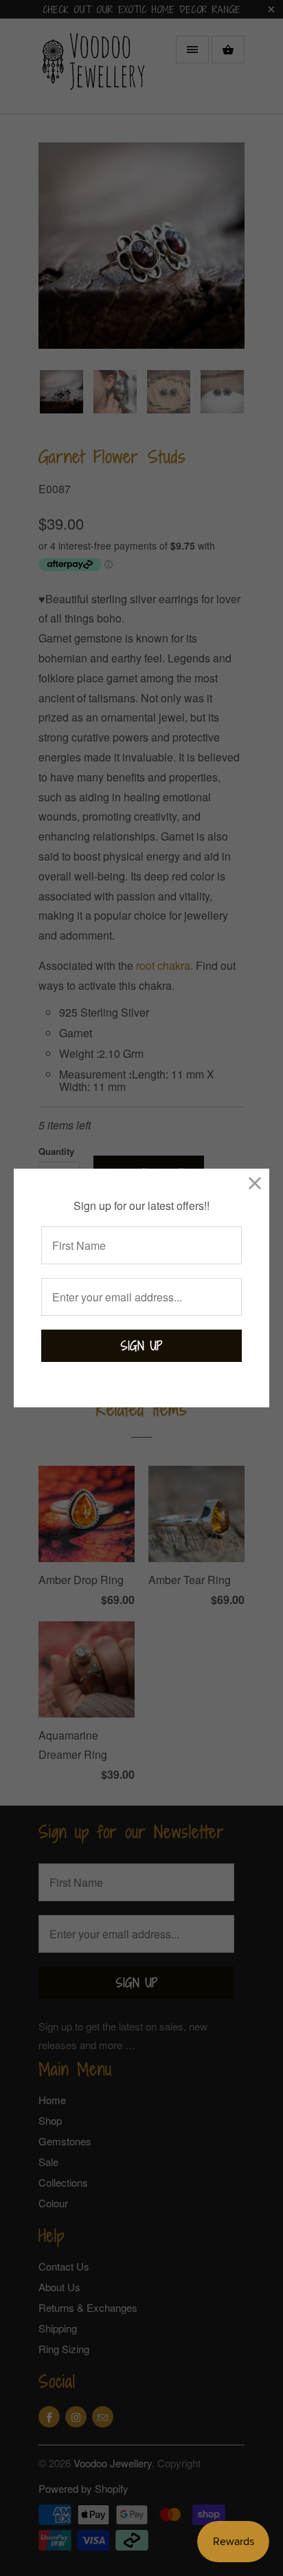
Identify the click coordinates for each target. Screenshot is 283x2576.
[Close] (255, 1183)
